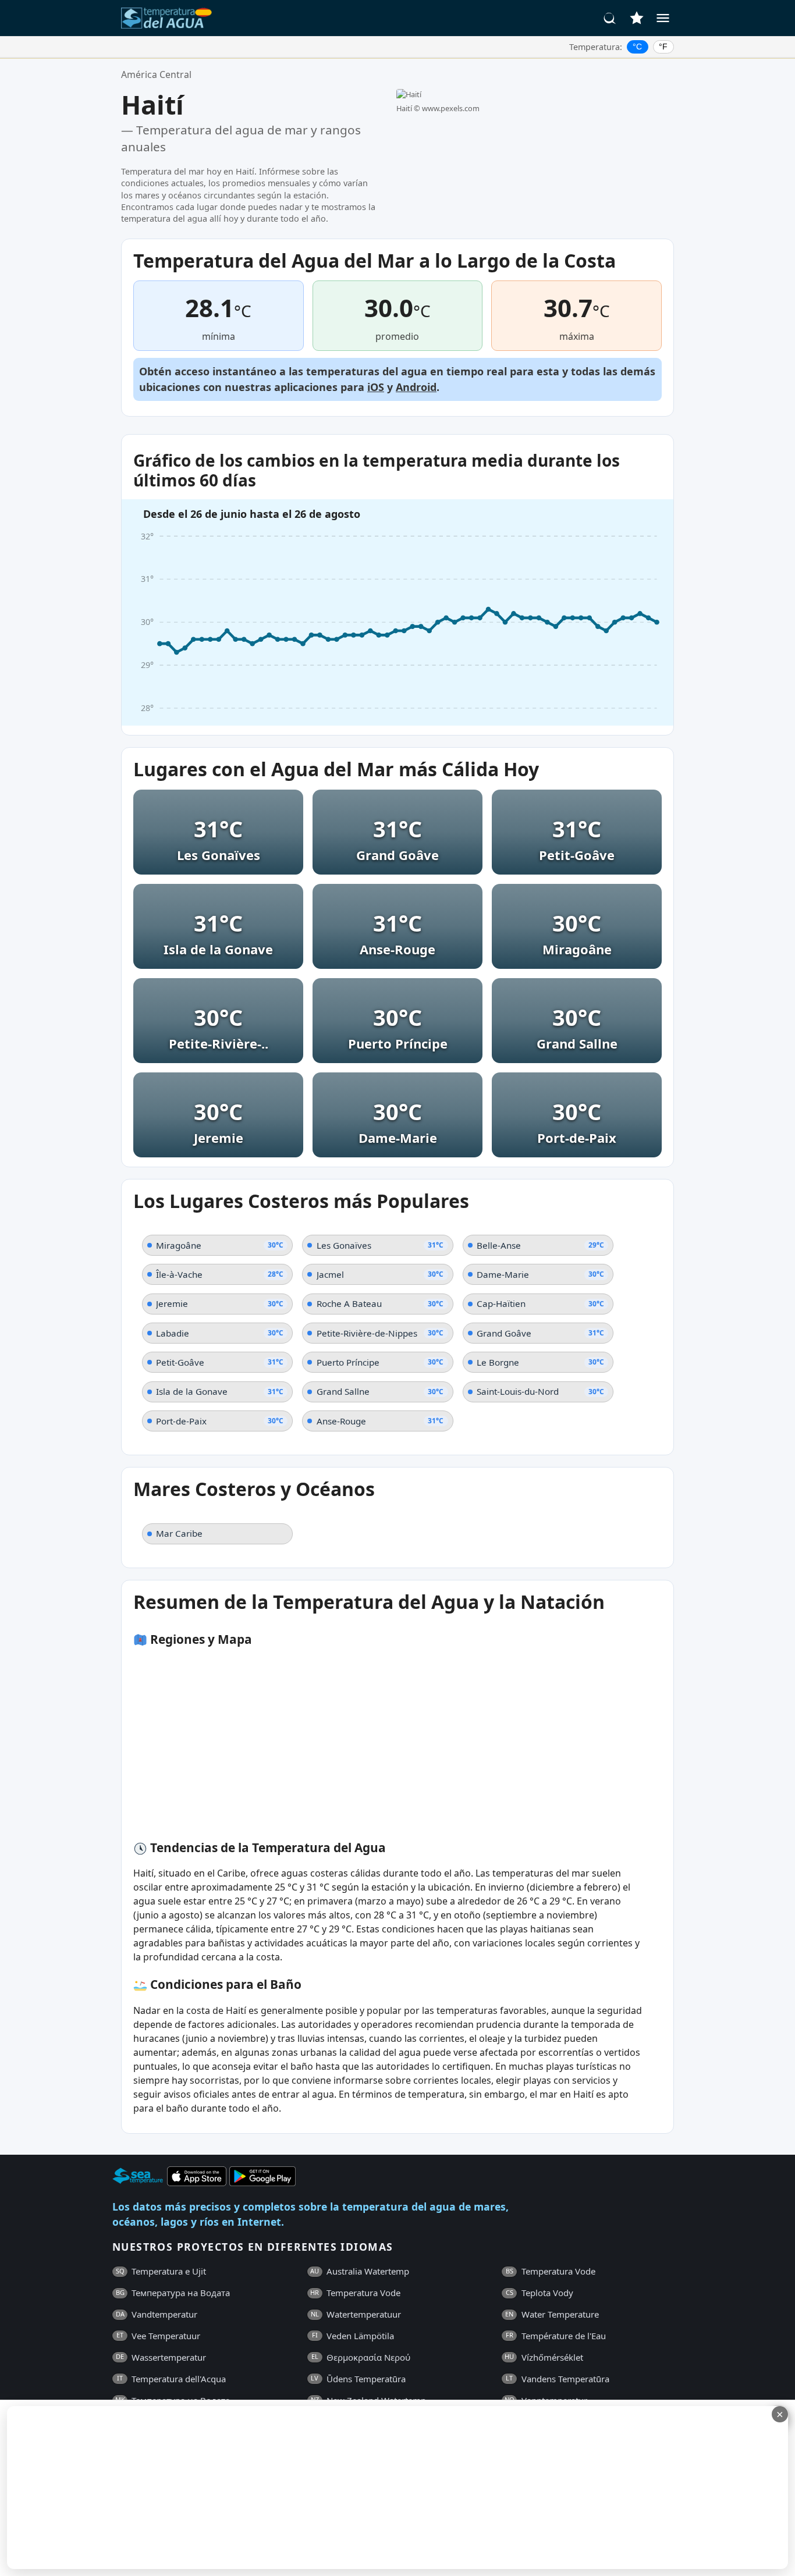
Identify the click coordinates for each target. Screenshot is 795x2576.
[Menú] (663, 18)
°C (637, 47)
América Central (156, 74)
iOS (376, 387)
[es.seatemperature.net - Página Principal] (166, 18)
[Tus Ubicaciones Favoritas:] (637, 18)
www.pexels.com (451, 108)
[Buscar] (610, 18)
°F (663, 47)
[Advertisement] (283, 2488)
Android (416, 387)
